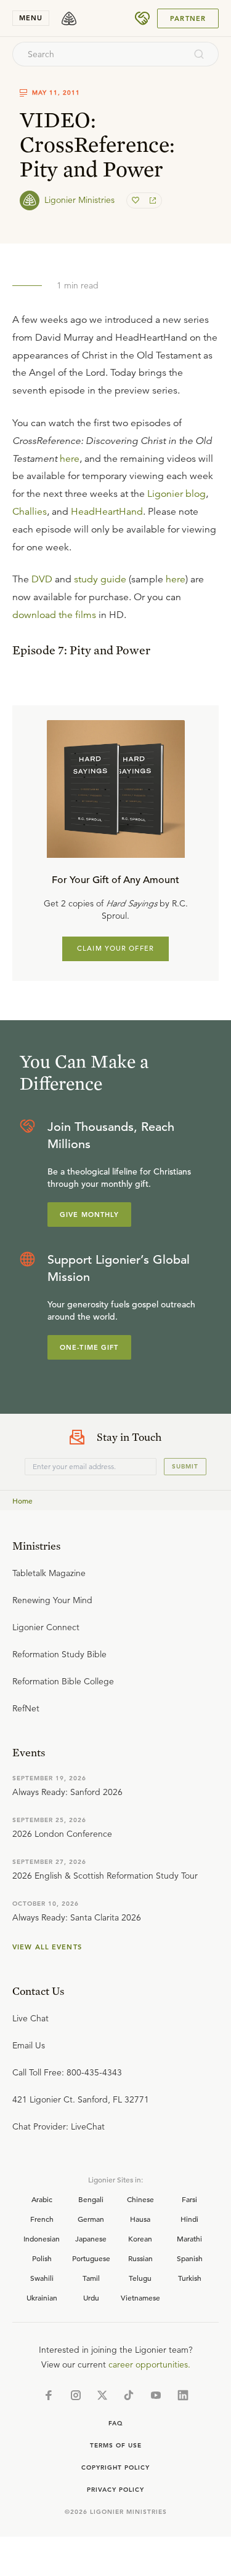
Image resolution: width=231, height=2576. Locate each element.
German (91, 2219)
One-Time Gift (89, 1347)
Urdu (91, 2297)
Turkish (190, 2278)
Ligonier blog (176, 494)
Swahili (42, 2278)
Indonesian (42, 2238)
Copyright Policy (115, 2467)
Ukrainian (42, 2297)
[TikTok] (129, 2395)
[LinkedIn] (183, 2395)
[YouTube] (156, 2395)
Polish (42, 2258)
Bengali (91, 2199)
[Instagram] (76, 2395)
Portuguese (91, 2258)
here (70, 459)
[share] (152, 200)
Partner (188, 18)
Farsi (189, 2199)
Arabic (42, 2199)
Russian (140, 2258)
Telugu (140, 2278)
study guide (100, 579)
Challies (30, 512)
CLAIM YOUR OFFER (115, 948)
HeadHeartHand (107, 512)
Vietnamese (140, 2297)
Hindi (189, 2219)
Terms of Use (116, 2445)
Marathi (189, 2238)
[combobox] (99, 54)
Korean (140, 2238)
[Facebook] (49, 2395)
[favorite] (137, 200)
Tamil (91, 2278)
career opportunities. (149, 2364)
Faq (116, 2423)
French (42, 2219)
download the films (54, 615)
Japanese (91, 2238)
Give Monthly (89, 1215)
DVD (42, 579)
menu (31, 18)
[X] (102, 2395)
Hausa (140, 2219)
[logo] (69, 18)
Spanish (190, 2258)
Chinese (140, 2199)
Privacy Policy (115, 2490)
